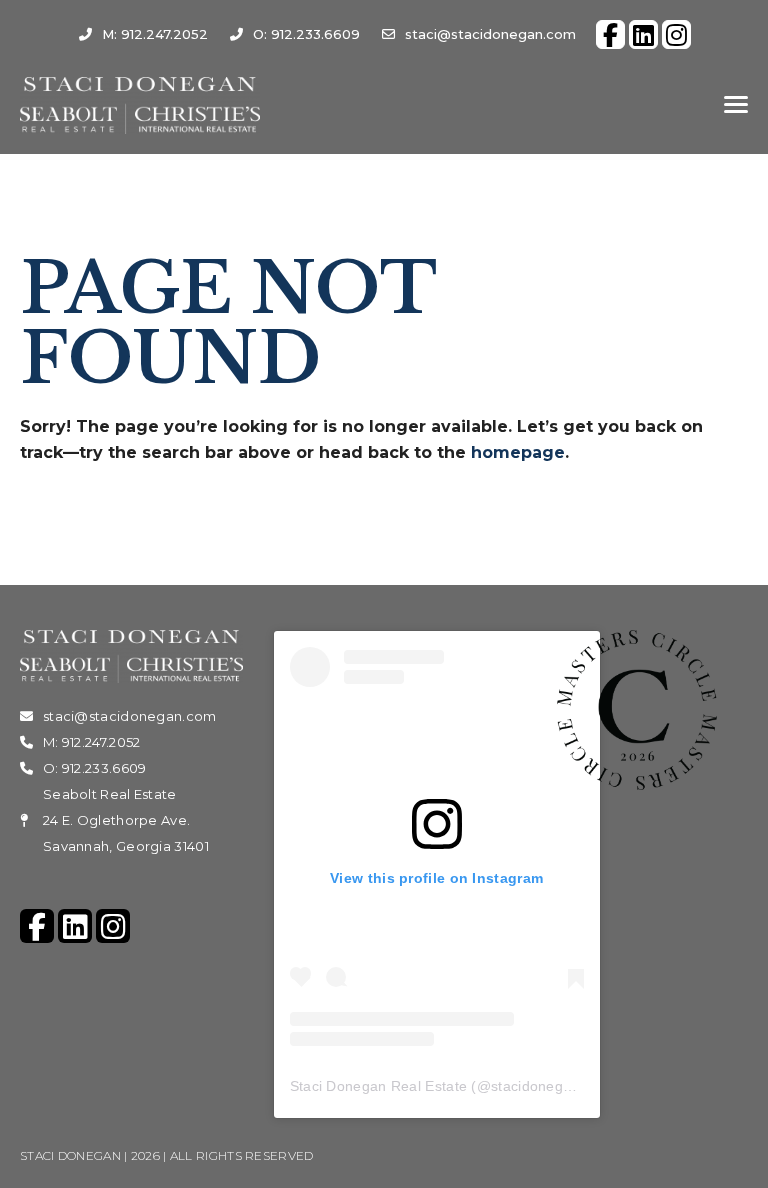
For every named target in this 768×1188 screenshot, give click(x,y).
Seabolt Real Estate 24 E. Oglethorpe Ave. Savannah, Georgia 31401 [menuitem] (126, 820)
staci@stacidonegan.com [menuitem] (490, 34)
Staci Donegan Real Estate (379, 1086)
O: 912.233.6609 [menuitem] (306, 34)
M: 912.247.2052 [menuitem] (155, 34)
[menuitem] (610, 34)
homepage (518, 452)
